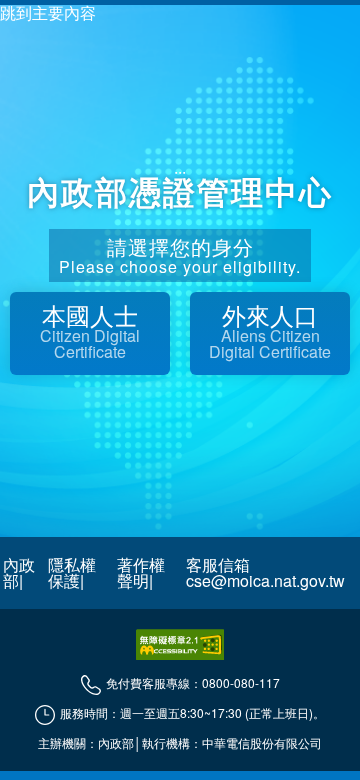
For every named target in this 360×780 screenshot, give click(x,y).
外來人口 (270, 330)
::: (180, 175)
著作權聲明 (141, 572)
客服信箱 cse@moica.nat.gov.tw (265, 572)
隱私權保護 (72, 572)
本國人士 (90, 330)
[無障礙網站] (180, 644)
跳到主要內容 (48, 13)
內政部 (19, 572)
